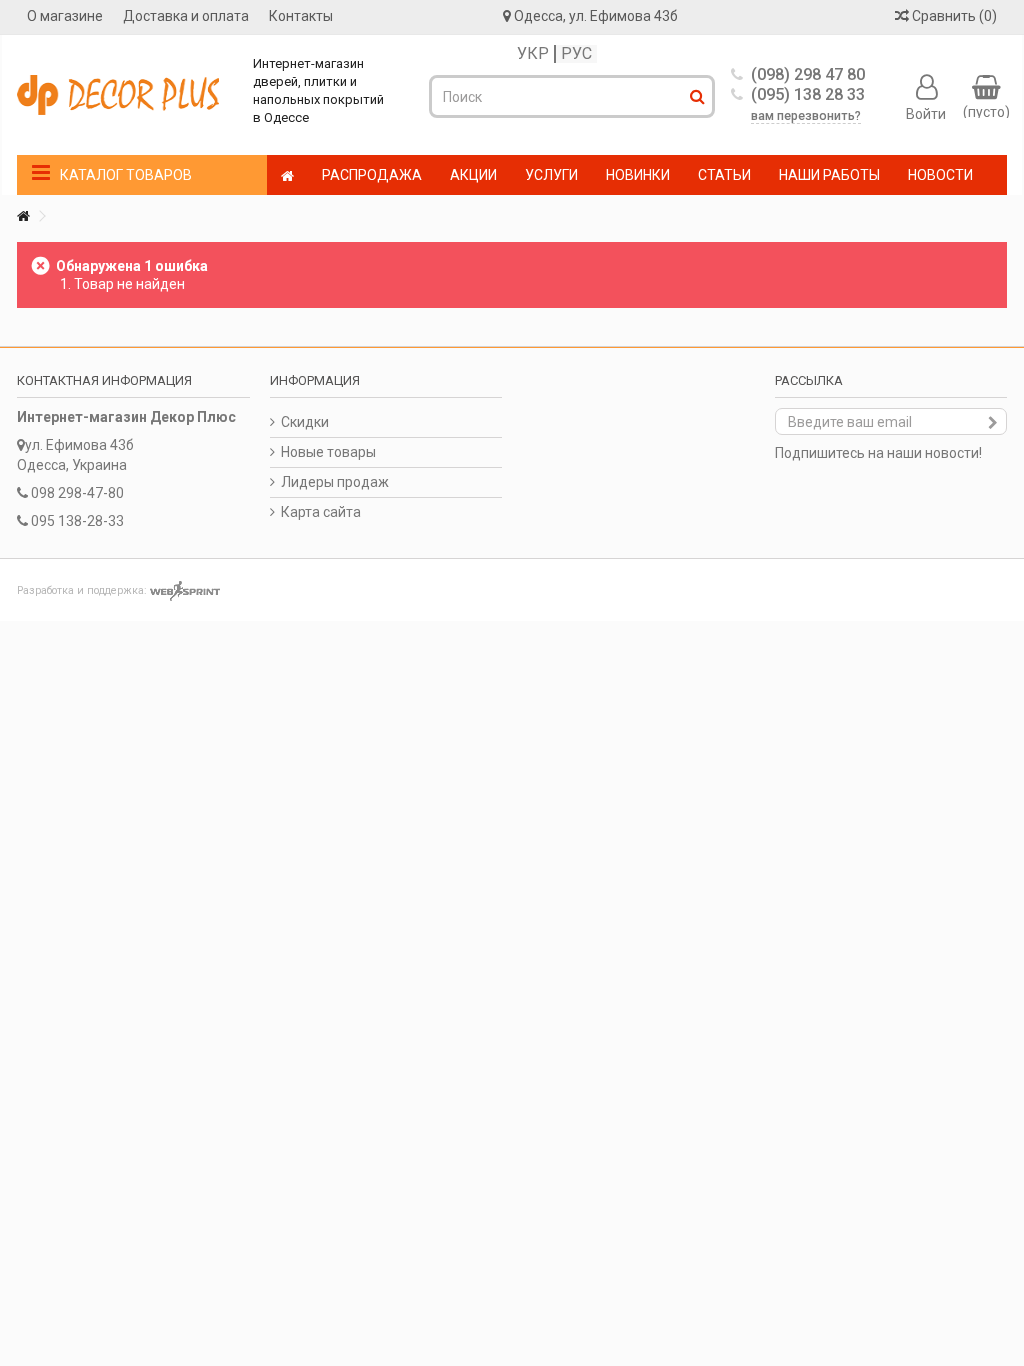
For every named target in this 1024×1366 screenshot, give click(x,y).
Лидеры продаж (335, 482)
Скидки (305, 422)
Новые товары (328, 452)
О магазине (65, 16)
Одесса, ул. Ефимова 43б (596, 16)
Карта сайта (321, 512)
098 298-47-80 (77, 493)
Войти (926, 113)
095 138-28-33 (77, 521)
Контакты (301, 16)
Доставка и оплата (186, 16)
